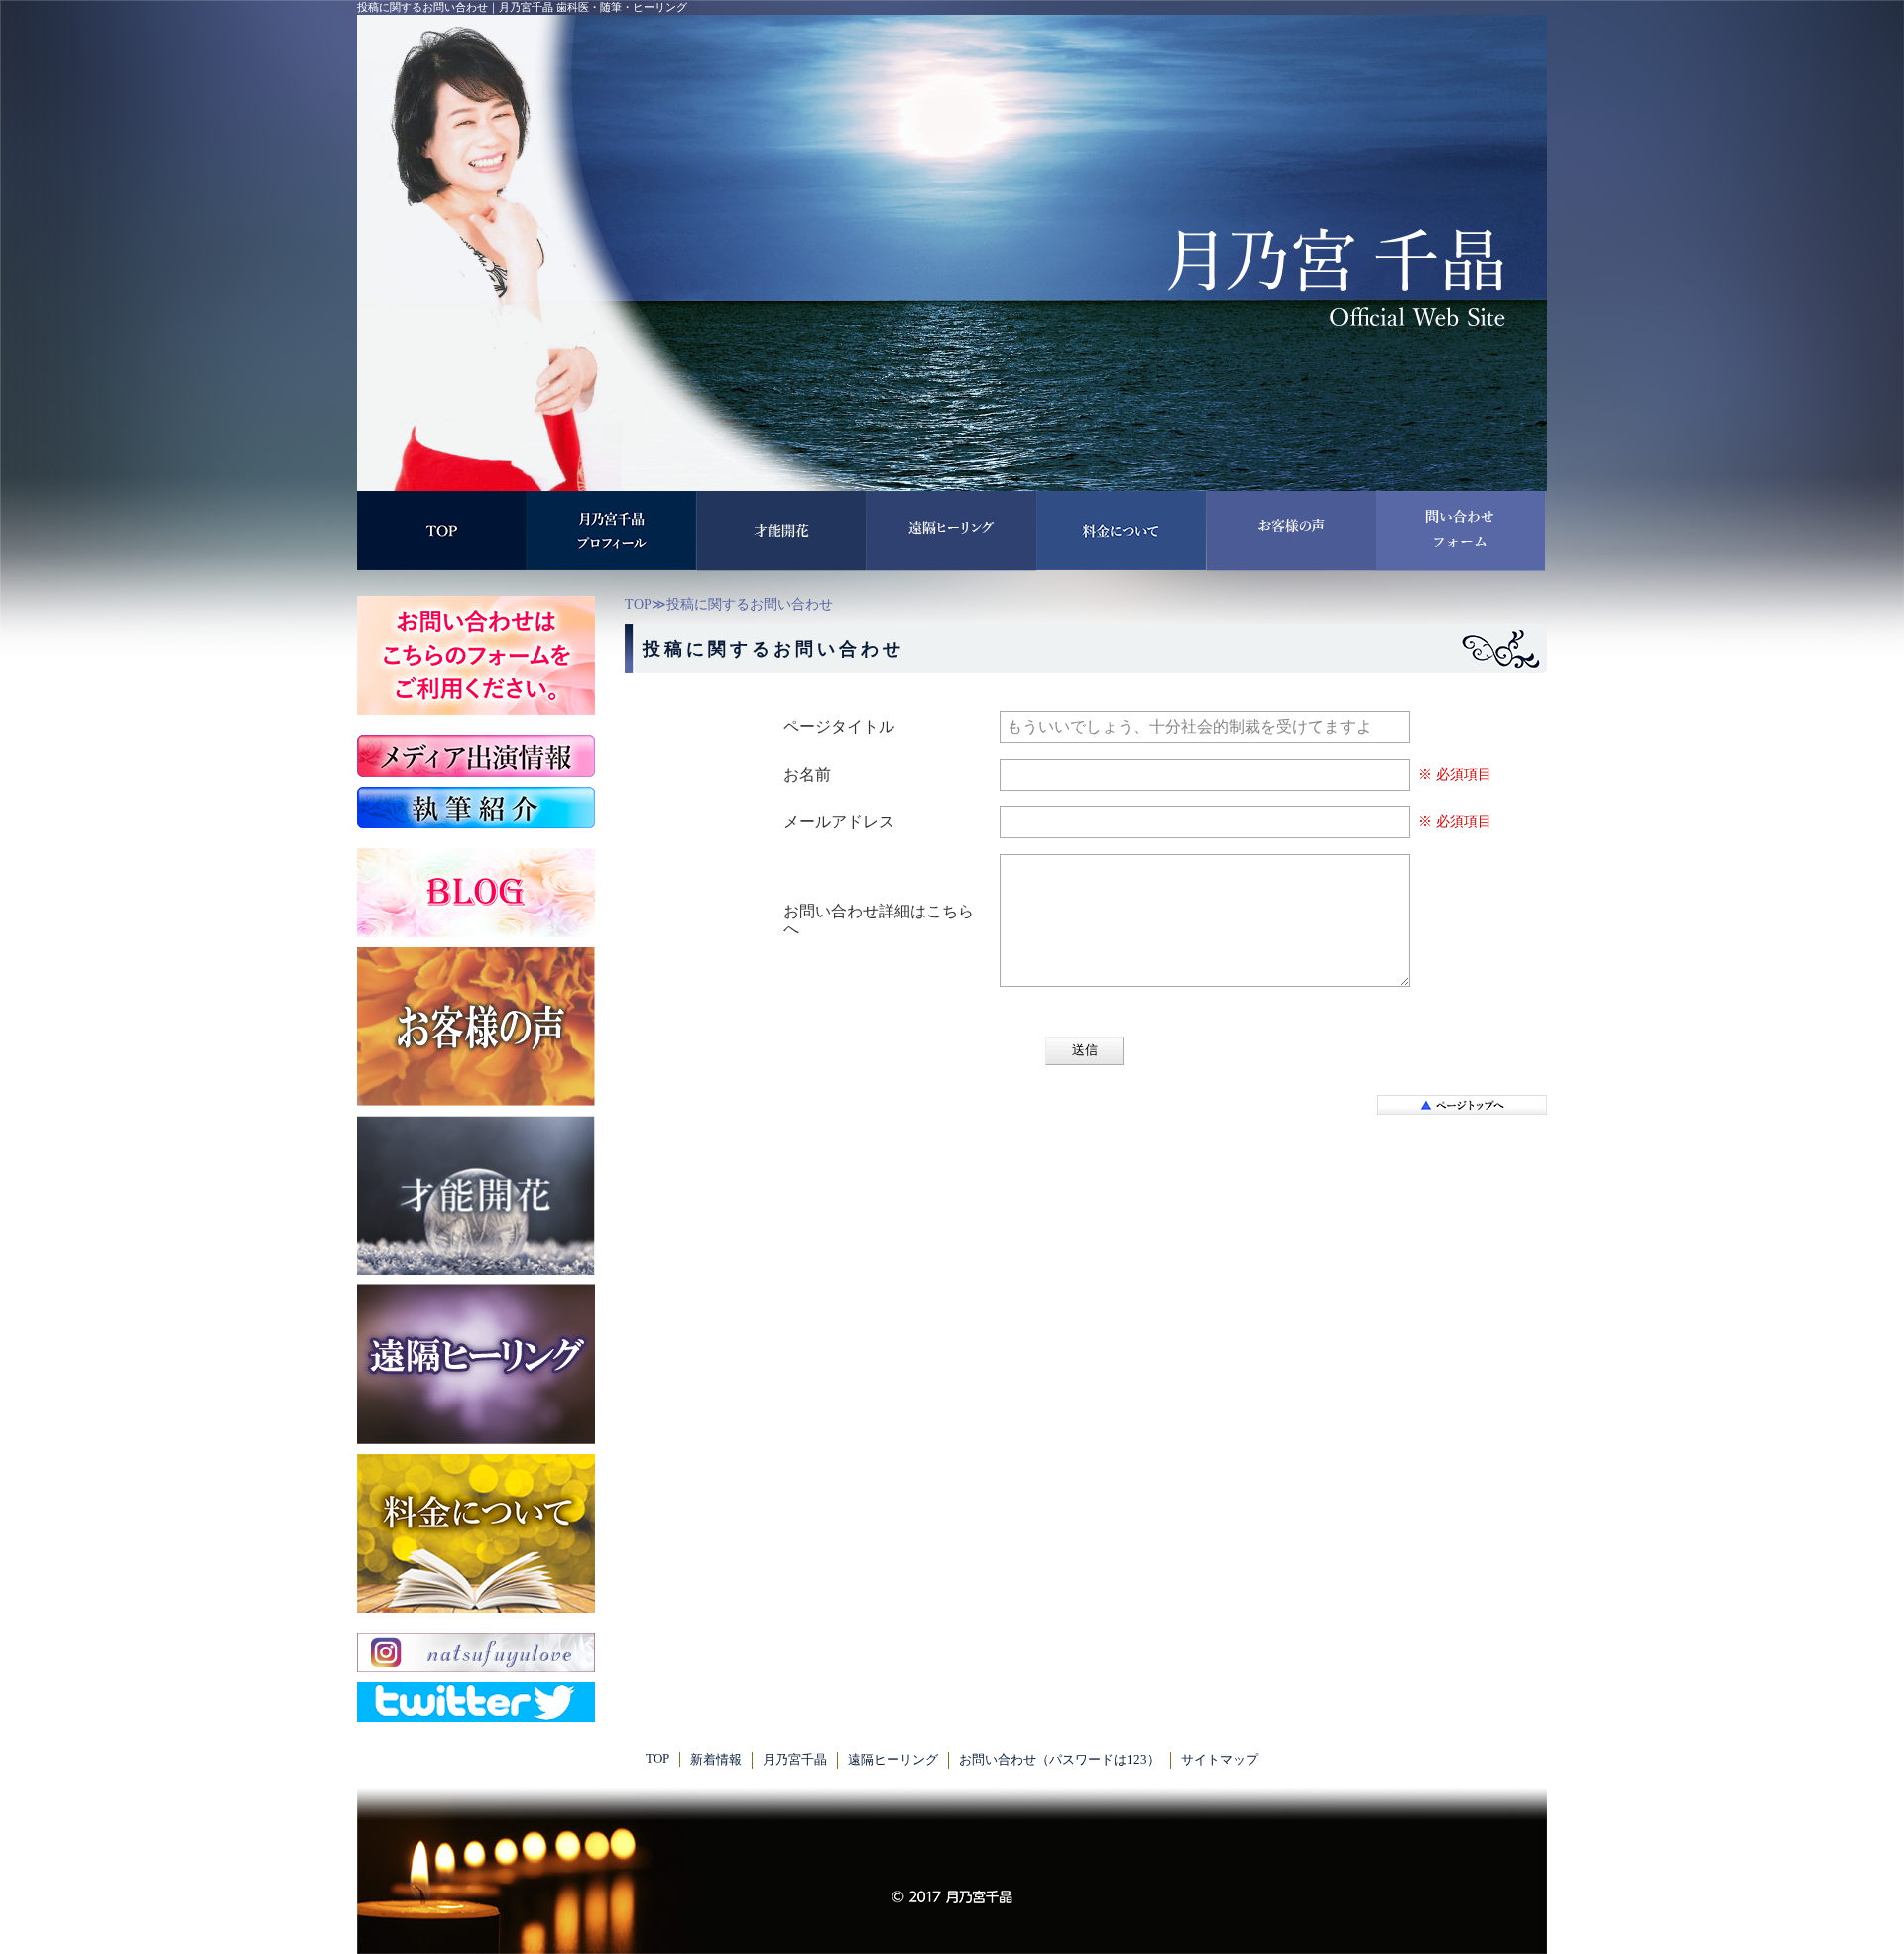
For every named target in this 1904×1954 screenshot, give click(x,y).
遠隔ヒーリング (893, 1760)
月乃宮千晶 (795, 1760)
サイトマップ (1220, 1760)
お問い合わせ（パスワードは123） (1060, 1760)
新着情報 (716, 1760)
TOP (638, 605)
